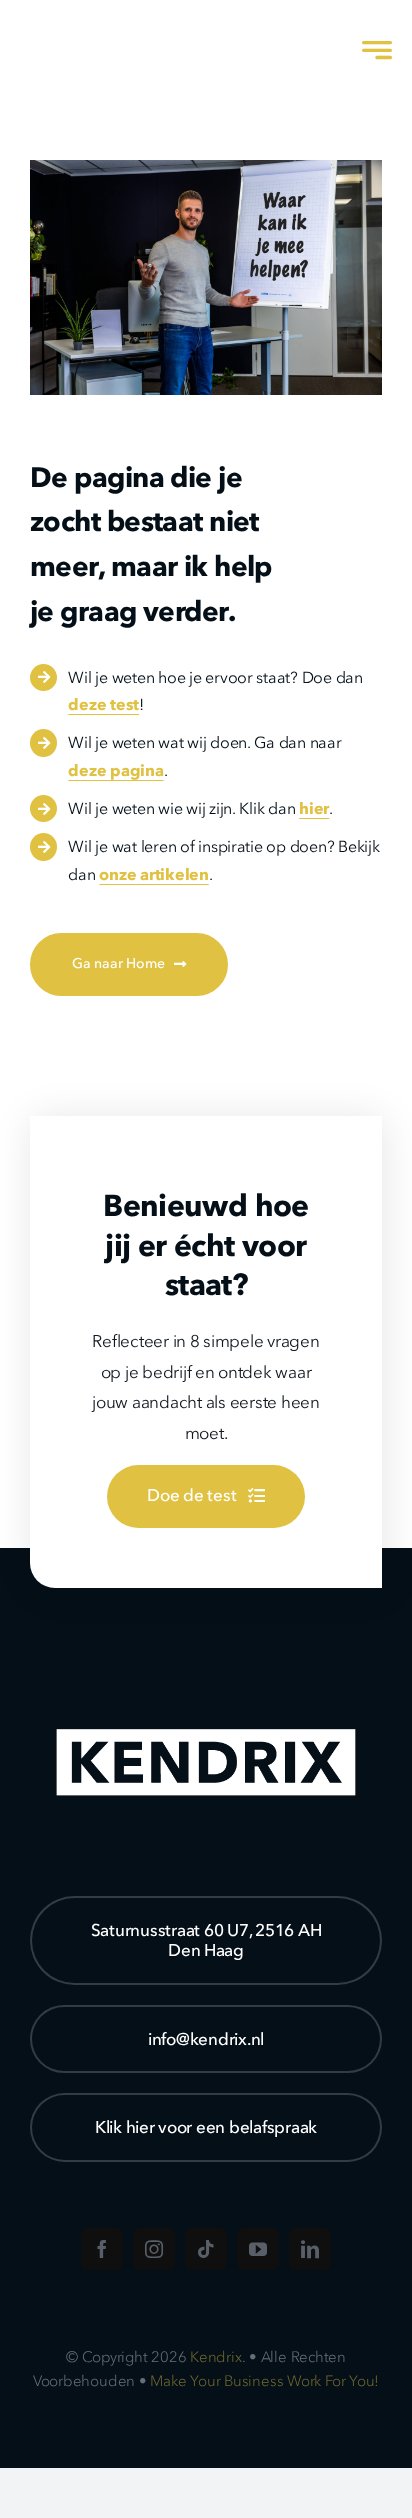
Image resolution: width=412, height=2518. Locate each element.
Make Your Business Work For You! (264, 2381)
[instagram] (154, 2249)
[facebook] (102, 2249)
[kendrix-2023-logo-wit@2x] (113, 24)
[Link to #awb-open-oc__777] (377, 50)
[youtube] (258, 2249)
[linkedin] (310, 2249)
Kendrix (215, 2357)
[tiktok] (206, 2249)
